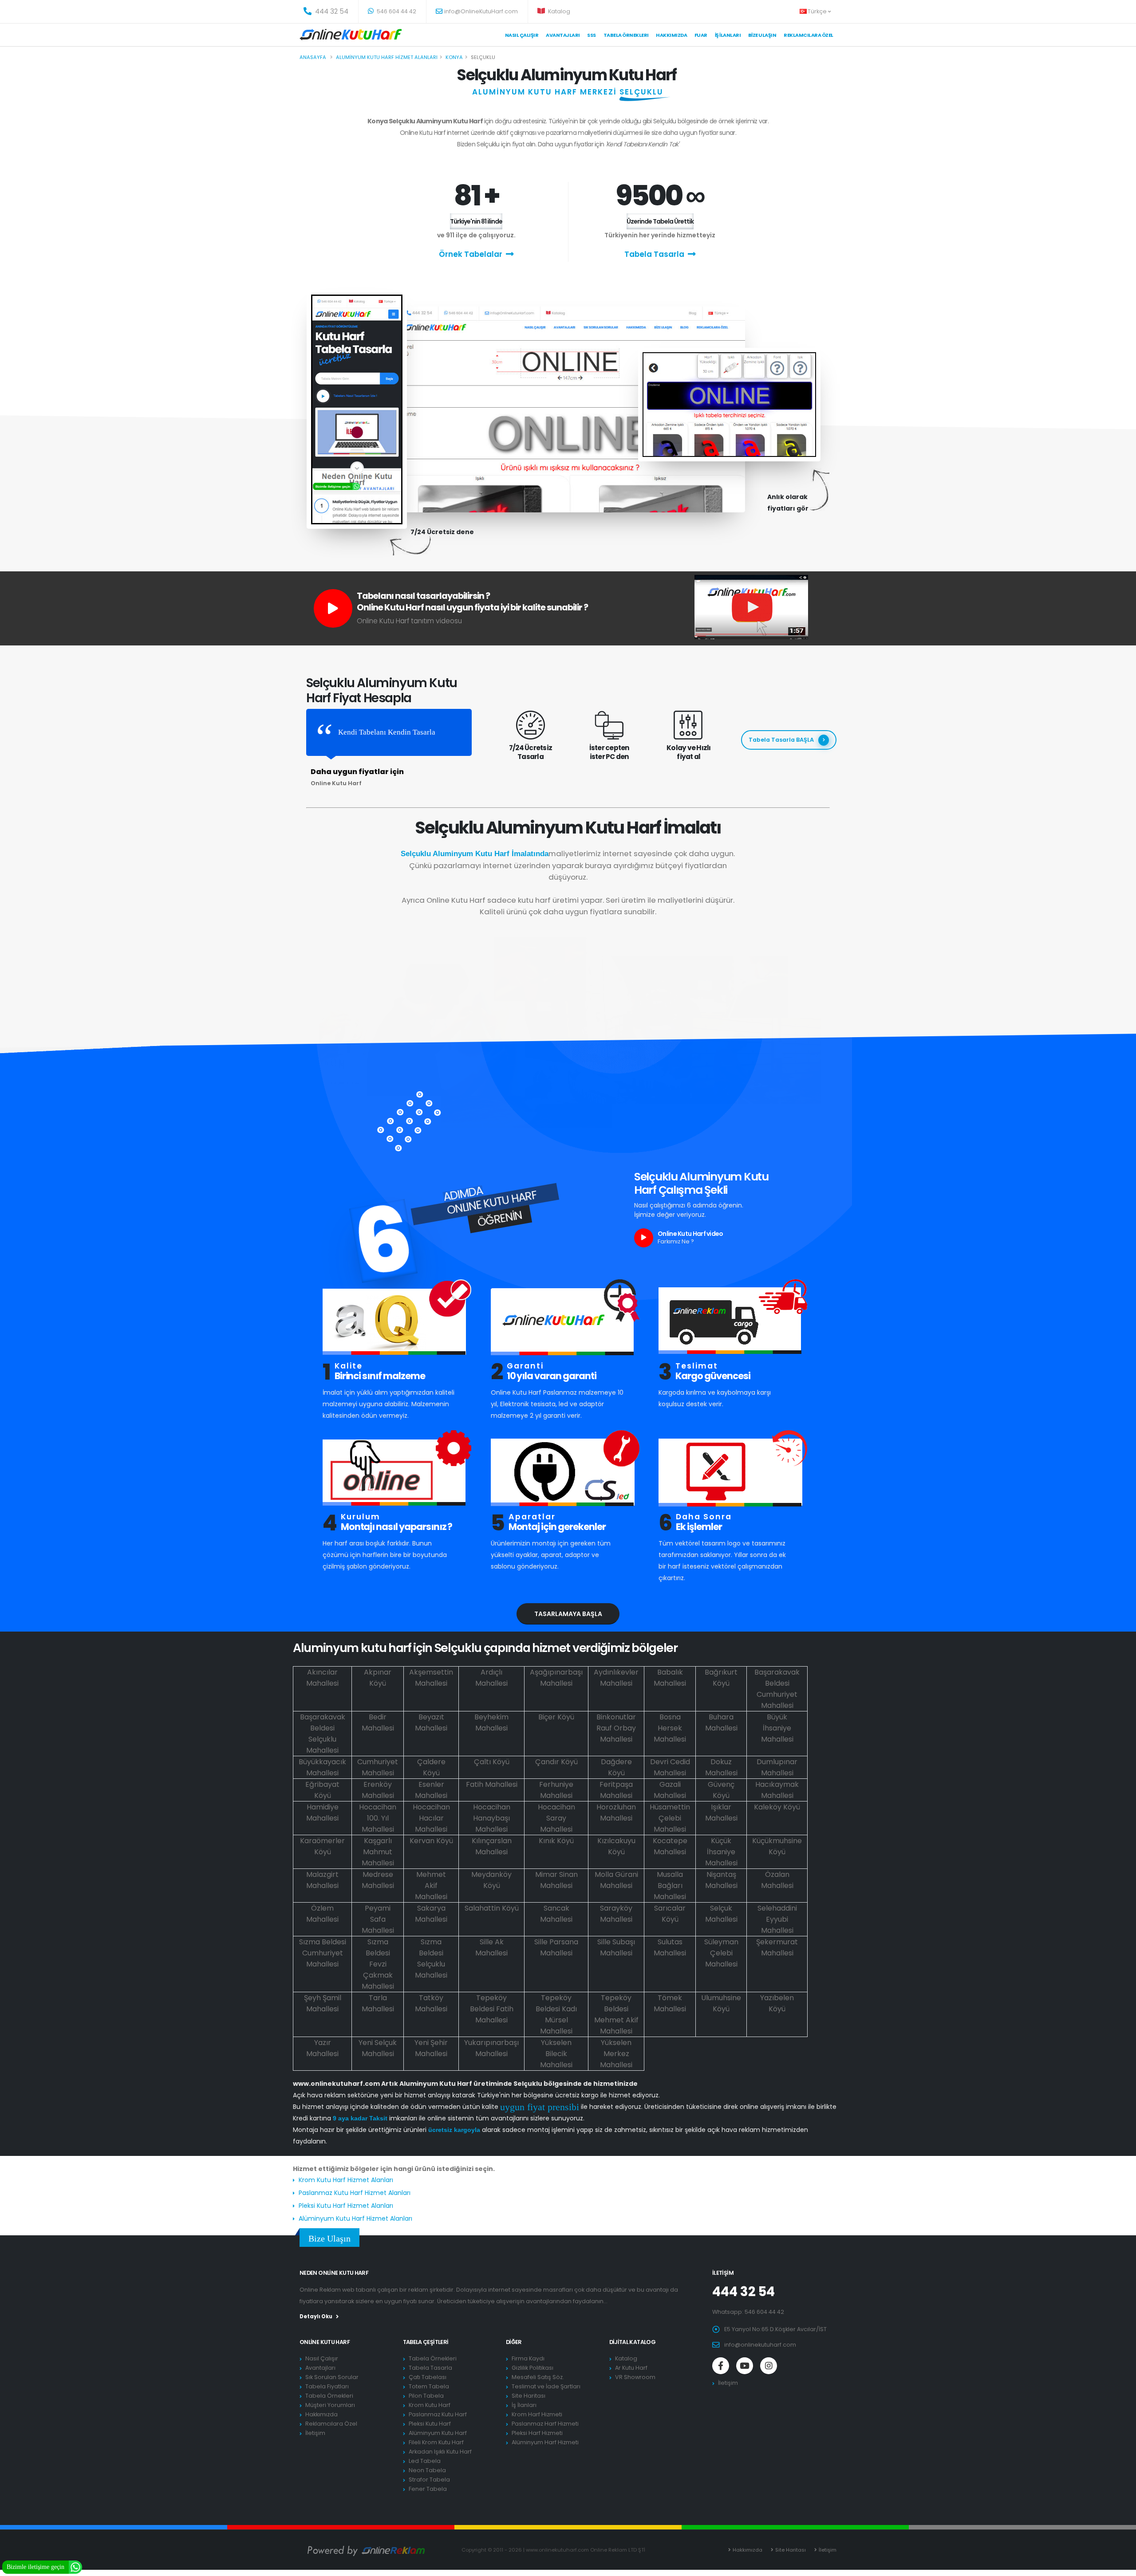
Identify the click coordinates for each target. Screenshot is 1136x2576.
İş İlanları (728, 35)
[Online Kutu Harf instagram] (769, 2366)
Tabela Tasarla (654, 254)
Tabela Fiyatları (327, 2386)
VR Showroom (635, 2377)
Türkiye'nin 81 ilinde (476, 221)
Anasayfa (313, 57)
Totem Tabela (429, 2386)
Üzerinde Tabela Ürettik (660, 221)
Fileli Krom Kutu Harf (436, 2442)
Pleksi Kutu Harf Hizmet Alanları (346, 2206)
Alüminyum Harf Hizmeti (545, 2442)
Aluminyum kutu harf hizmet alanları (387, 57)
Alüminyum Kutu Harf (438, 2433)
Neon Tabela (427, 2470)
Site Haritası (529, 2396)
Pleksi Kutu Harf (430, 2424)
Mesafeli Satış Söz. (538, 2377)
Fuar (701, 35)
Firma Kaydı (528, 2358)
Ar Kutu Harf (631, 2368)
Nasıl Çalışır (522, 35)
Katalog (558, 11)
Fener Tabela (428, 2489)
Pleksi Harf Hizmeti (537, 2433)
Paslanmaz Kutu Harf (438, 2414)
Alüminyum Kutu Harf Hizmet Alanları (355, 2218)
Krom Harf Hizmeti (537, 2414)
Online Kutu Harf (325, 2342)
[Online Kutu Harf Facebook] (721, 2366)
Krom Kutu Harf (430, 2405)
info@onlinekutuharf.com (760, 2345)
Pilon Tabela (426, 2396)
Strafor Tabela (429, 2480)
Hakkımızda (671, 35)
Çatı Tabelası (428, 2377)
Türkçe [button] (818, 11)
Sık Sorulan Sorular (332, 2377)
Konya (454, 57)
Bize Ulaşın (762, 35)
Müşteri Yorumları (330, 2405)
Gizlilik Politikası (532, 2368)
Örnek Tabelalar (471, 254)
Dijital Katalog (633, 2342)
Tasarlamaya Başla (568, 1614)
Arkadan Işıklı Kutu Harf (440, 2452)
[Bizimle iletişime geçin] (75, 2566)
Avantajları (563, 35)
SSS (592, 35)
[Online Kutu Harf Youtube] (745, 2366)
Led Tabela (425, 2461)
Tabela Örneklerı (626, 35)
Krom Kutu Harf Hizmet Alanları (346, 2180)
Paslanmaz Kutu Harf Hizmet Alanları (355, 2193)
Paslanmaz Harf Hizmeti (545, 2424)
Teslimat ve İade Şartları (546, 2386)
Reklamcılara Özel (809, 35)
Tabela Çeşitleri (426, 2342)
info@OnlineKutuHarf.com (481, 11)
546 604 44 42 (396, 11)
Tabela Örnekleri (329, 2396)
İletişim (315, 2433)
